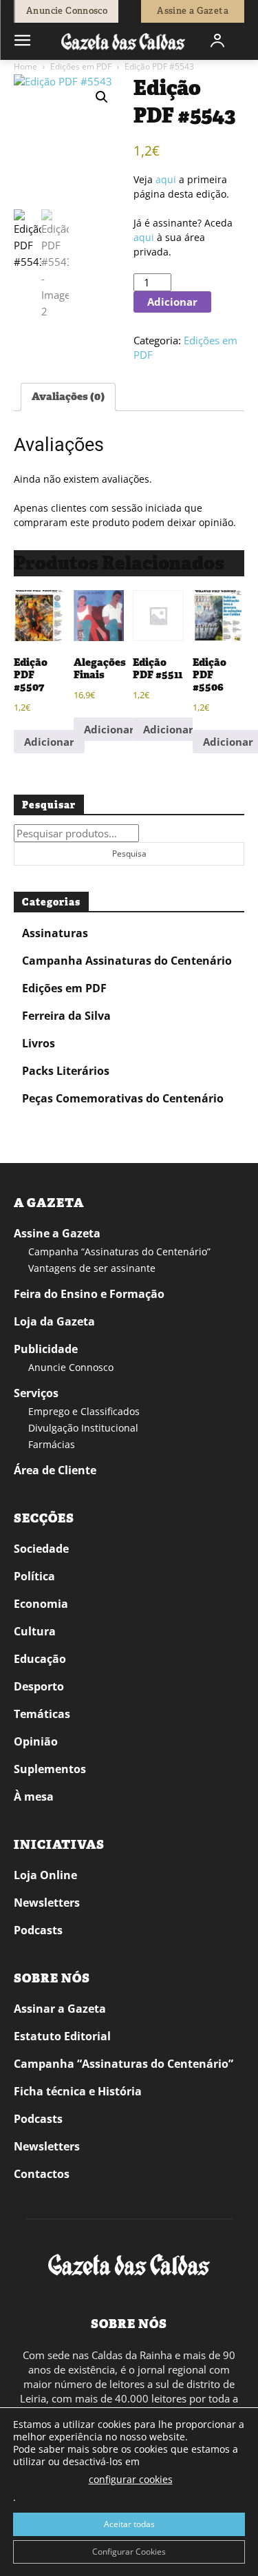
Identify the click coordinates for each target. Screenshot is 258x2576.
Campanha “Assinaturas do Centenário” (119, 1252)
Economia (41, 1604)
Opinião (36, 1741)
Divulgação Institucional (83, 1428)
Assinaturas (55, 933)
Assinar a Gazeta (60, 2009)
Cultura (35, 1631)
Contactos (42, 2174)
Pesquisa (129, 854)
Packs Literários (66, 1071)
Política (34, 1576)
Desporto (39, 1686)
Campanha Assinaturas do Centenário (127, 961)
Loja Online (45, 1875)
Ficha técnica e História (78, 2091)
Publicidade (46, 1349)
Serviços (36, 1393)
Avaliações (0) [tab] (68, 397)
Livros (39, 1043)
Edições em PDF (81, 66)
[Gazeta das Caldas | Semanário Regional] (123, 41)
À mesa (34, 1797)
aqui (166, 179)
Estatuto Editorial (62, 2036)
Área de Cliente (55, 1470)
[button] (102, 97)
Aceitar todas (129, 2524)
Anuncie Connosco (71, 1367)
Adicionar (172, 302)
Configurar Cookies (129, 2552)
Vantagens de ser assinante (92, 1268)
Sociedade (41, 1549)
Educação (40, 1659)
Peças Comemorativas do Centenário (123, 1098)
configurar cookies (131, 2479)
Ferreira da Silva (66, 1016)
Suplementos (50, 1769)
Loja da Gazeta (54, 1321)
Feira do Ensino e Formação (89, 1294)
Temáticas (42, 1714)
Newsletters (47, 1903)
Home (25, 66)
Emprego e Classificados (84, 1411)
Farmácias (52, 1444)
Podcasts (38, 1930)
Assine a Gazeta (57, 1233)
